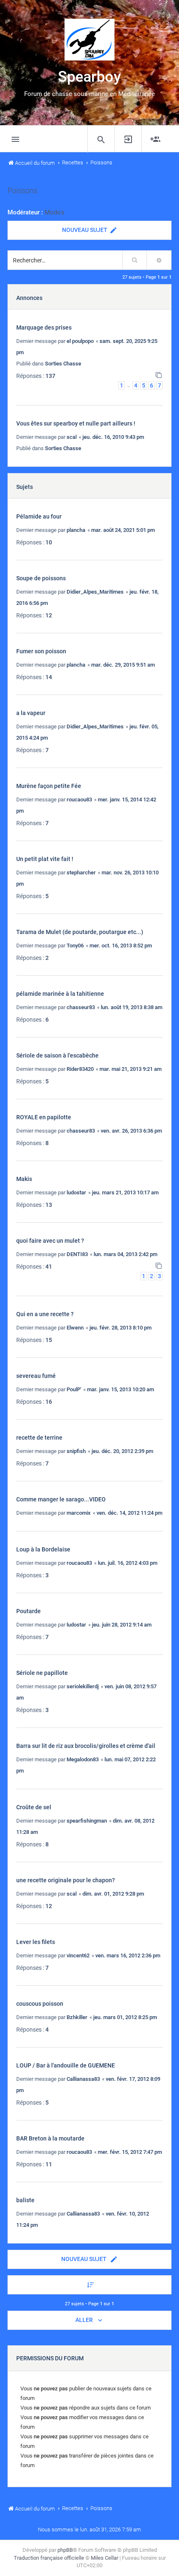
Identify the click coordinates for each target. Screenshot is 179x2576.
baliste (25, 2200)
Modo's (55, 212)
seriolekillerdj (83, 1686)
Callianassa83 (83, 2079)
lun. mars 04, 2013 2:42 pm (126, 1254)
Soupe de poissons (41, 578)
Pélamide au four (39, 516)
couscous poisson (40, 2004)
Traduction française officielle (49, 2558)
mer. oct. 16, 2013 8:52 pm (121, 946)
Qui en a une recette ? (45, 1314)
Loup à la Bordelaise (43, 1549)
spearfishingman (87, 1821)
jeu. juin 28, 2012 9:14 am (122, 1625)
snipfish (76, 1451)
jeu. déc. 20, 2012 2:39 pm (122, 1451)
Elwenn (75, 1328)
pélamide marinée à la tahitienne (60, 994)
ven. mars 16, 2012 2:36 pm (128, 1955)
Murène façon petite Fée (49, 786)
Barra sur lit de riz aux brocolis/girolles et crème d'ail (86, 1746)
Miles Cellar (104, 2558)
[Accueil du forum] (89, 40)
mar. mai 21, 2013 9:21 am (131, 1069)
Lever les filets (36, 1942)
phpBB (65, 2550)
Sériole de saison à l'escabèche (57, 1055)
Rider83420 (80, 1069)
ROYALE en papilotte (44, 1117)
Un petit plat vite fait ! (45, 859)
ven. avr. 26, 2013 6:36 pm (131, 1131)
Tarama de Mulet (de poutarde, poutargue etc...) (80, 932)
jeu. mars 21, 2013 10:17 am (125, 1192)
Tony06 (75, 946)
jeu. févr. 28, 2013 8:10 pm (121, 1328)
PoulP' (74, 1389)
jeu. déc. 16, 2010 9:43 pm (113, 437)
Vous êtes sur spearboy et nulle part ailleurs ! (76, 423)
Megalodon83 (83, 1759)
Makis (24, 1179)
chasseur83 (81, 1007)
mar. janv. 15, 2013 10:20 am (121, 1389)
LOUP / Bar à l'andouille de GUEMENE (66, 2065)
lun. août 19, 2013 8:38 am (132, 1007)
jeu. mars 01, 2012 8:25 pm (125, 2017)
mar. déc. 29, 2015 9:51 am (123, 665)
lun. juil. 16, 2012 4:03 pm (128, 1563)
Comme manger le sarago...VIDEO (61, 1499)
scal (72, 437)
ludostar (76, 1192)
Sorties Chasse (63, 364)
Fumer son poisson (41, 651)
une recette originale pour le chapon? (66, 1880)
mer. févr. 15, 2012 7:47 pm (130, 2152)
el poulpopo (80, 341)
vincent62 (78, 1955)
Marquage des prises (44, 327)
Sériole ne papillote (42, 1673)
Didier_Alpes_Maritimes (95, 592)
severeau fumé (36, 1376)
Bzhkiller (77, 2017)
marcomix (79, 1513)
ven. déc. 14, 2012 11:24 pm (129, 1513)
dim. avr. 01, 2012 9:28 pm (113, 1894)
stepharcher (81, 873)
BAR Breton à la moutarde (50, 2138)
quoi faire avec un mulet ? (50, 1241)
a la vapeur (31, 713)
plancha (76, 530)
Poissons (22, 191)
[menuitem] (101, 139)
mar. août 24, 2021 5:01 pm (123, 530)
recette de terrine (39, 1438)
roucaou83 (79, 799)
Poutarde (29, 1611)
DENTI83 (77, 1254)
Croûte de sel (34, 1807)
